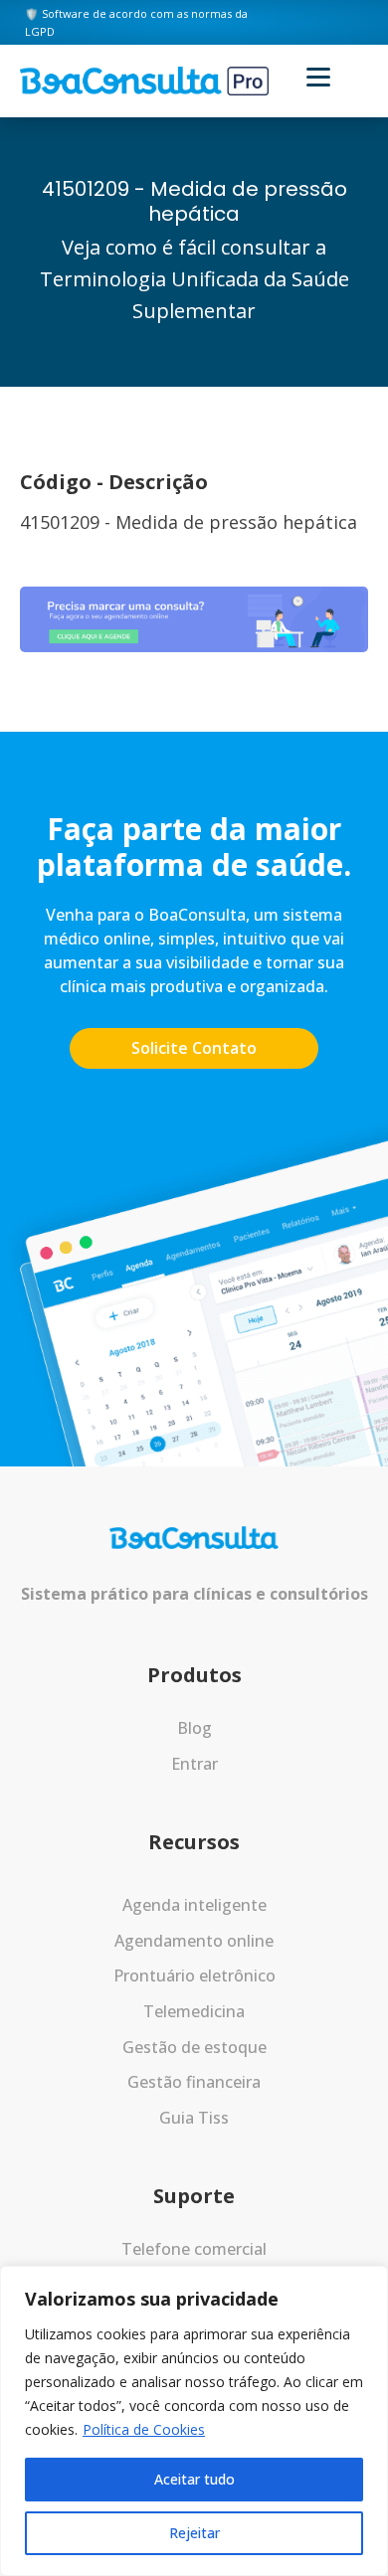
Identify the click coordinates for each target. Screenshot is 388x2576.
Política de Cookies (144, 2429)
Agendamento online (194, 1941)
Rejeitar (194, 2533)
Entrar (194, 1764)
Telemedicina (194, 2011)
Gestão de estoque (194, 2047)
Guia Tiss (194, 2118)
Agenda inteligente (194, 1905)
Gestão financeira (194, 2082)
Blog (194, 1728)
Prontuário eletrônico (194, 1975)
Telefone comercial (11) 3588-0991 (194, 2262)
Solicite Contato (194, 1048)
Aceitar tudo (194, 2479)
